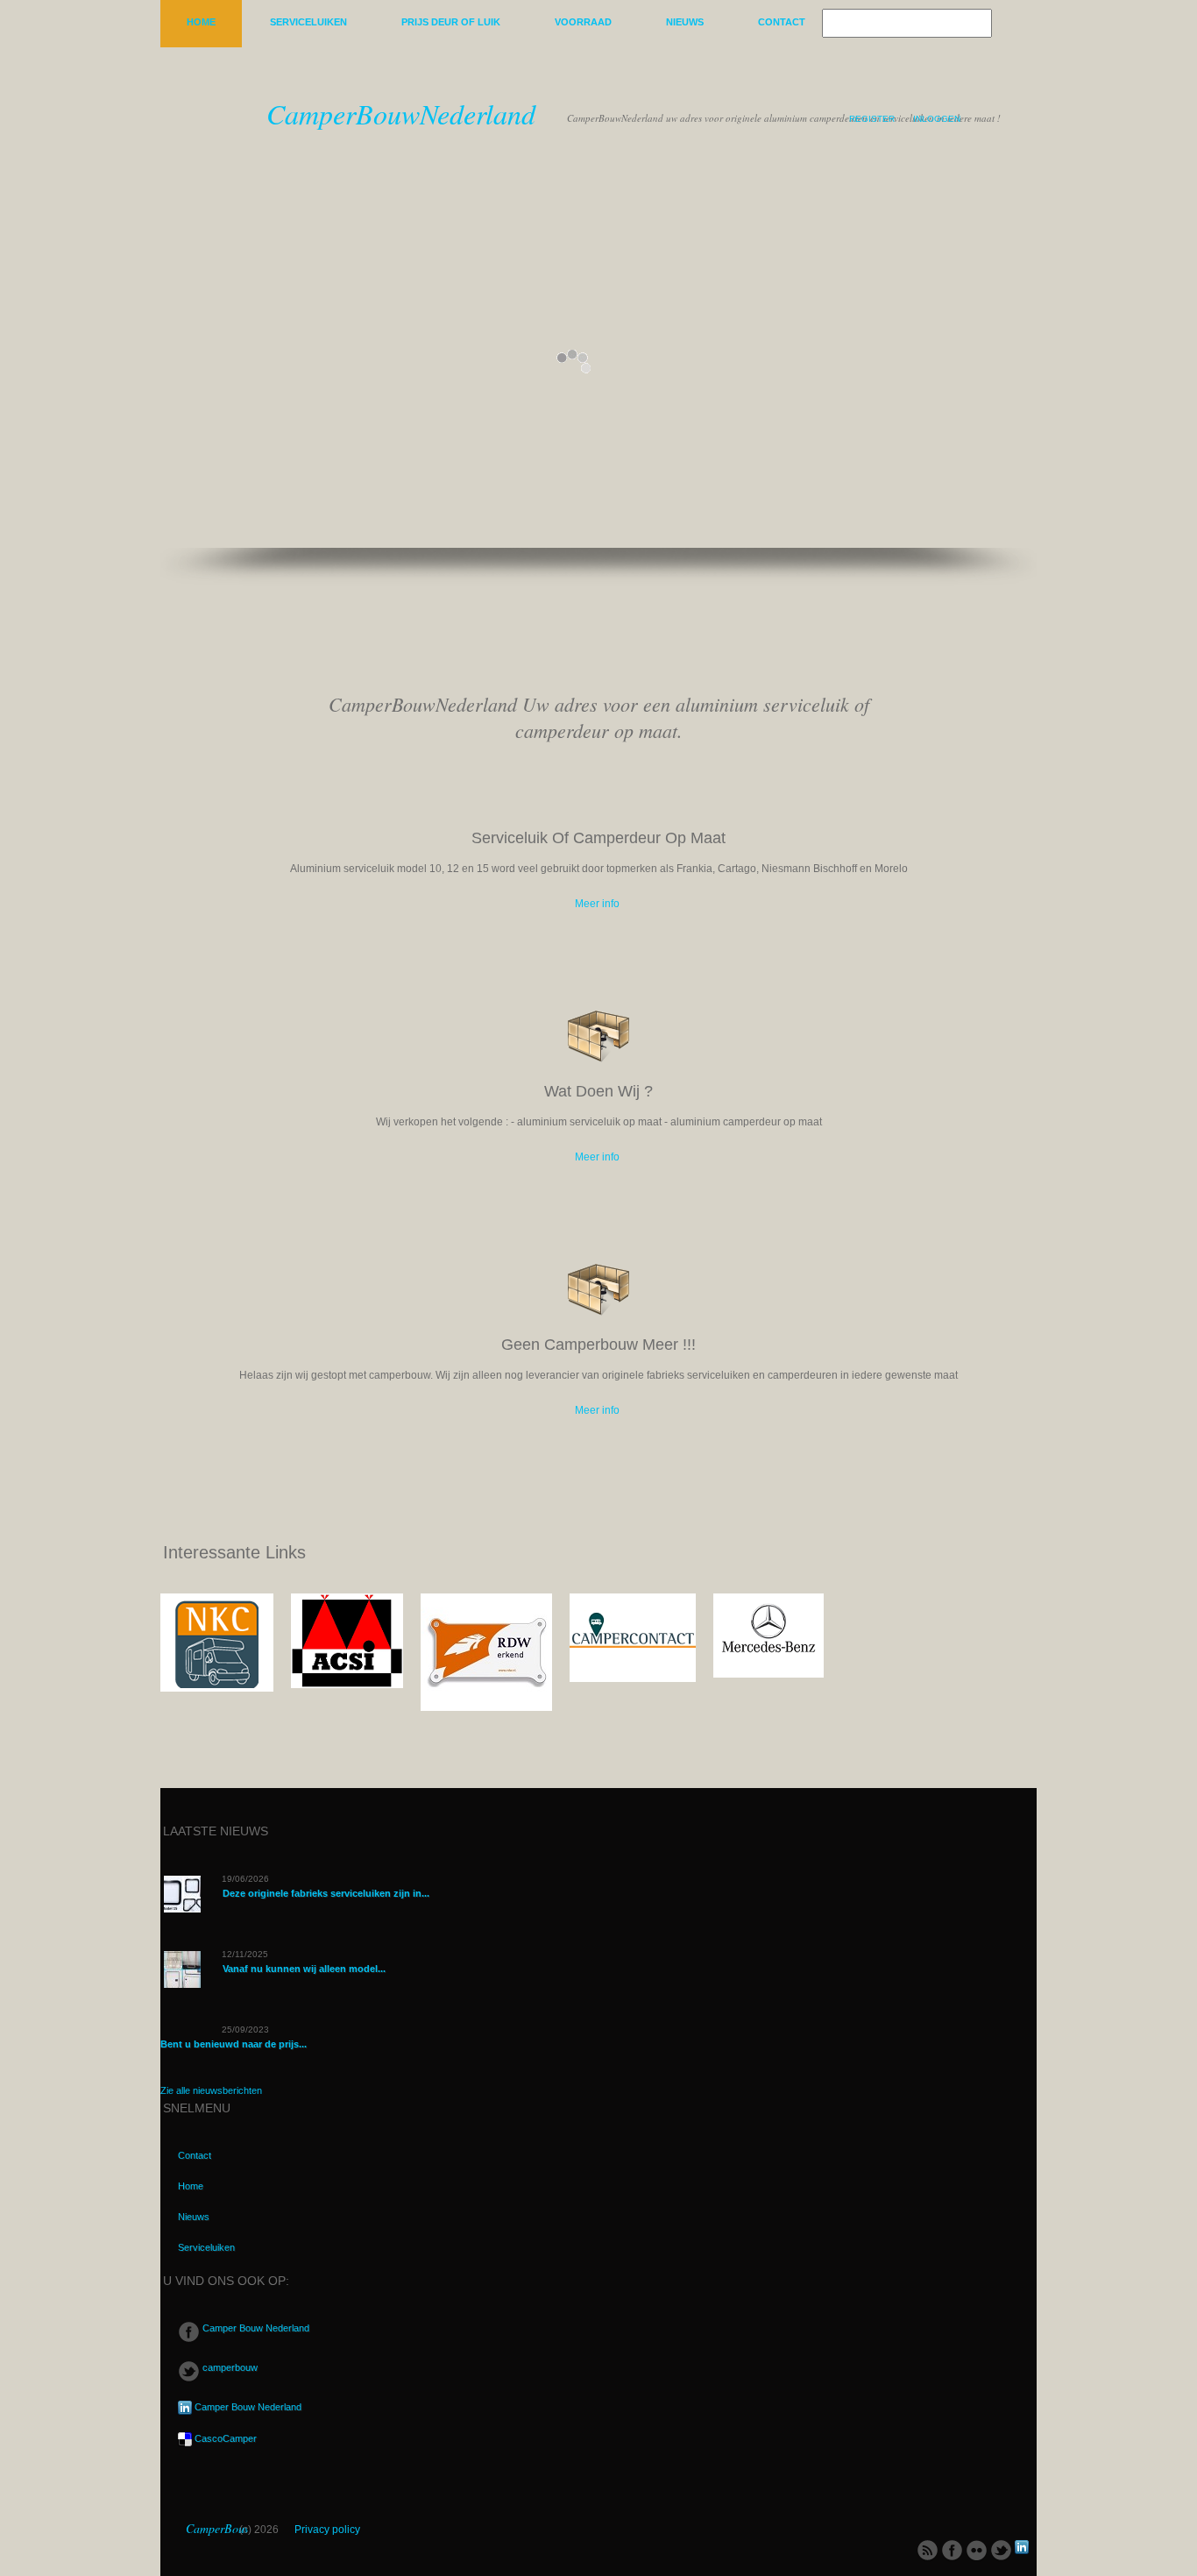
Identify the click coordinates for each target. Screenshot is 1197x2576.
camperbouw (229, 2367)
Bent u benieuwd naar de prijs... (234, 2044)
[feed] (928, 2549)
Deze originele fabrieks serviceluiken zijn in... (326, 1893)
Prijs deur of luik (451, 22)
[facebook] (952, 2549)
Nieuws (685, 22)
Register (872, 119)
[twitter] (1001, 2549)
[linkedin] (1022, 2549)
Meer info (597, 904)
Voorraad (583, 22)
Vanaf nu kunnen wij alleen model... (304, 1969)
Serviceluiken (308, 22)
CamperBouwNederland (401, 114)
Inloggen (937, 119)
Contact (782, 22)
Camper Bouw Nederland (255, 2328)
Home (201, 22)
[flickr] (977, 2549)
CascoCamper (224, 2438)
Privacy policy (327, 2530)
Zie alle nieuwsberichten (211, 2090)
